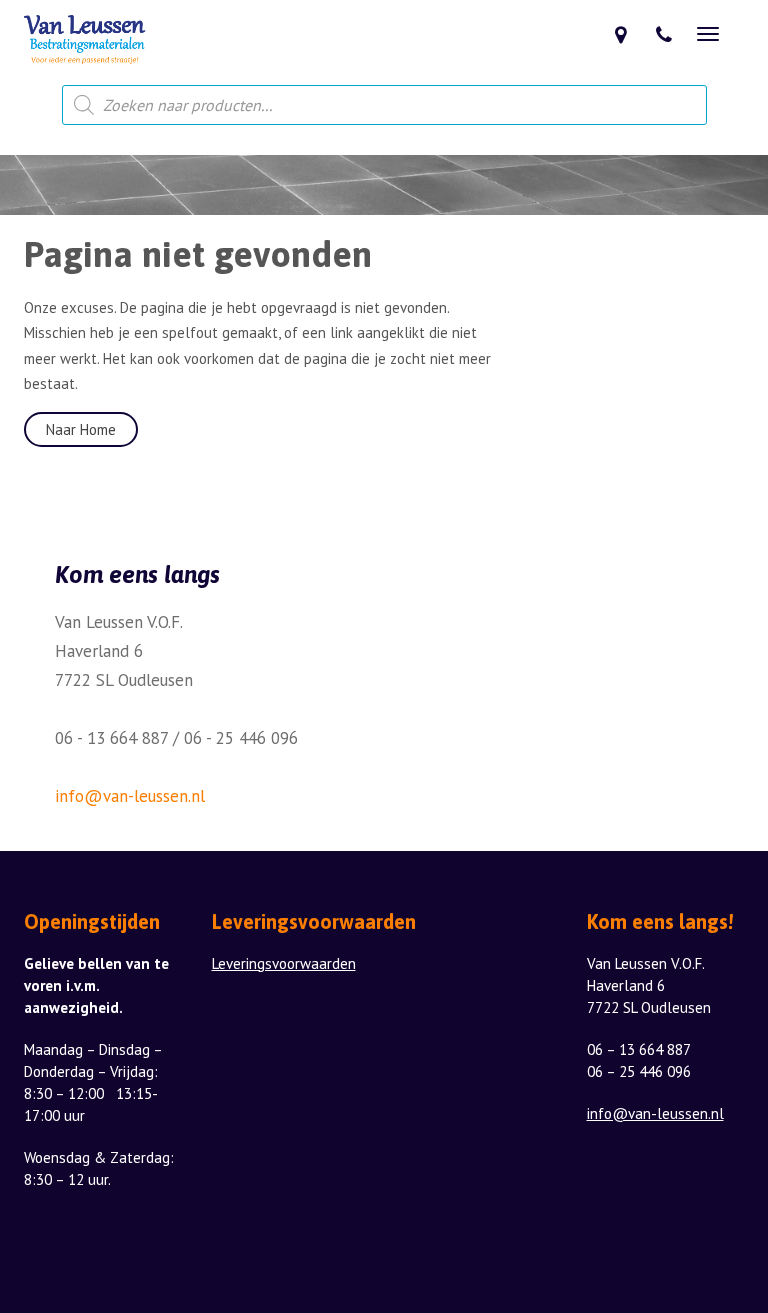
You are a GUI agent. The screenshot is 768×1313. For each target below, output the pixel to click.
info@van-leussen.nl (130, 796)
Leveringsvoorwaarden (284, 963)
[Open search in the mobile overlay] (384, 105)
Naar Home (81, 429)
